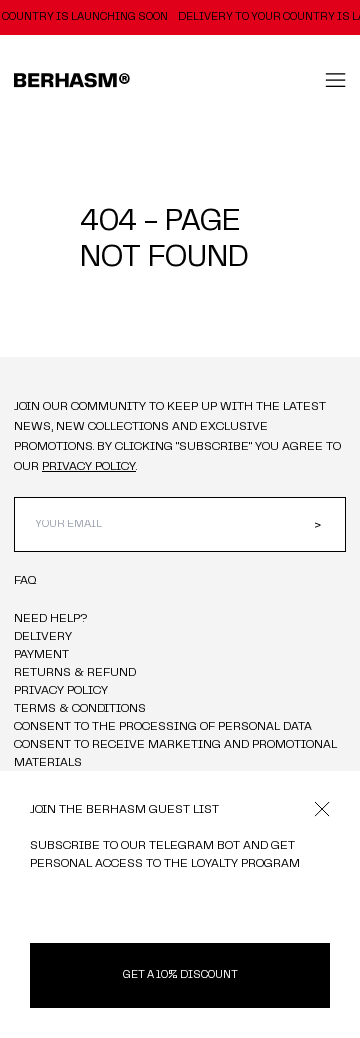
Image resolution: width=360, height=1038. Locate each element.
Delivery (43, 637)
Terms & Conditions (80, 709)
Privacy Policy (61, 691)
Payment (41, 655)
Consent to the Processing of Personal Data (163, 727)
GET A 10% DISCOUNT (180, 975)
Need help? (52, 619)
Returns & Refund (75, 673)
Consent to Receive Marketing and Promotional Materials (177, 754)
